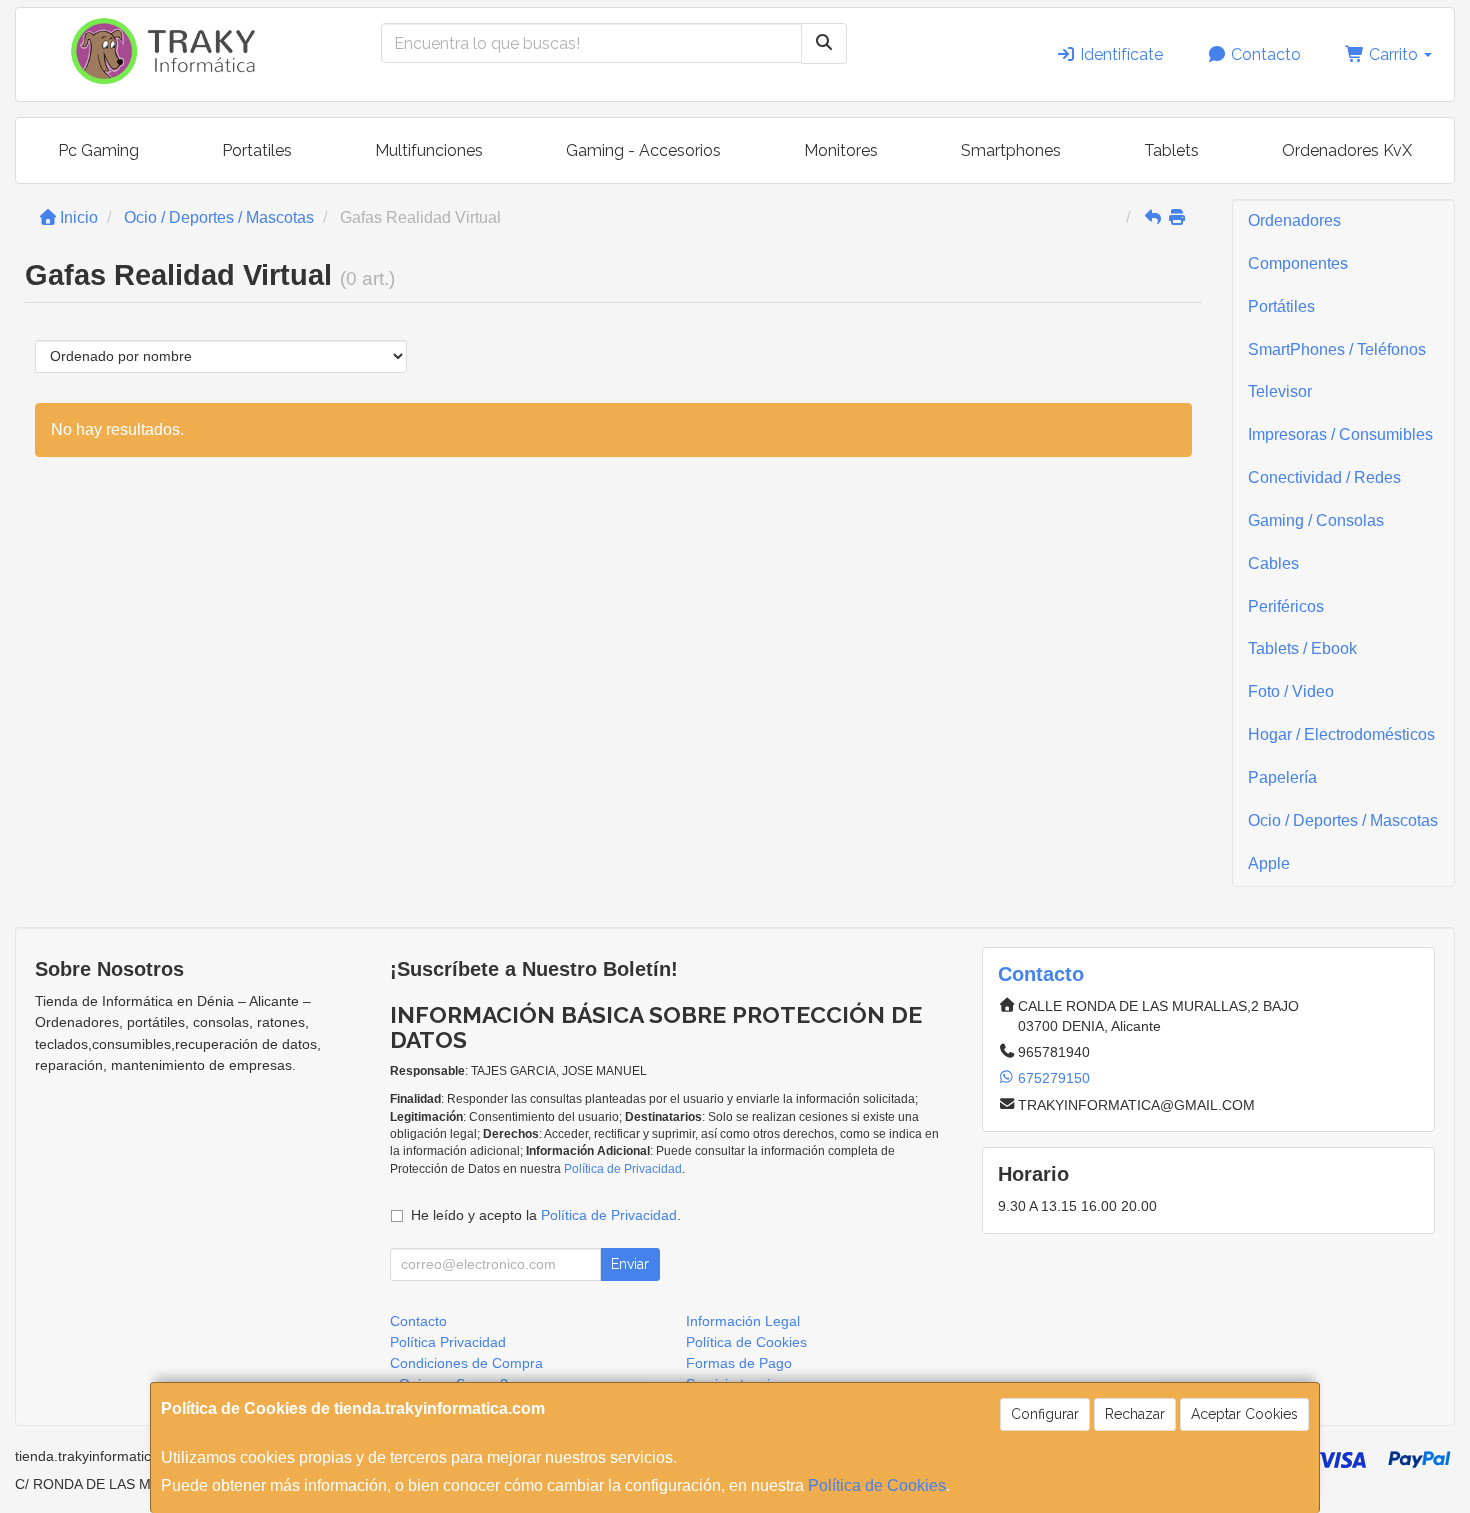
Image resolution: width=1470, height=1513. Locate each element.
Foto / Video (1291, 691)
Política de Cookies (877, 1485)
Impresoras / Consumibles (1340, 434)
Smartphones (1011, 150)
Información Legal (743, 1321)
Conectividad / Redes (1324, 477)
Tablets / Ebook (1302, 648)
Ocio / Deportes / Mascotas (1343, 820)
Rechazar (1135, 1414)
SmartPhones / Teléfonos (1337, 349)
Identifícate (1119, 54)
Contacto (1264, 54)
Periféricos (1286, 606)
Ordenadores (1294, 220)
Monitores (841, 150)
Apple (1269, 863)
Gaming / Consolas (1316, 520)
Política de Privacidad (623, 1169)
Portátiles (1281, 306)
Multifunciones (429, 150)
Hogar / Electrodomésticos (1341, 734)
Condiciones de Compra (466, 1363)
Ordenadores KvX (1347, 150)
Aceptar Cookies (1244, 1414)
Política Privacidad (448, 1342)
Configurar (1045, 1414)
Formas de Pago (739, 1363)
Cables (1273, 563)
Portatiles (257, 150)
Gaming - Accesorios (643, 150)
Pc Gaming (98, 150)
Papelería (1282, 777)
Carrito (1393, 54)
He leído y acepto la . (546, 1215)
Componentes (1298, 263)
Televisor (1280, 391)
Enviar (630, 1264)
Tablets (1171, 150)
